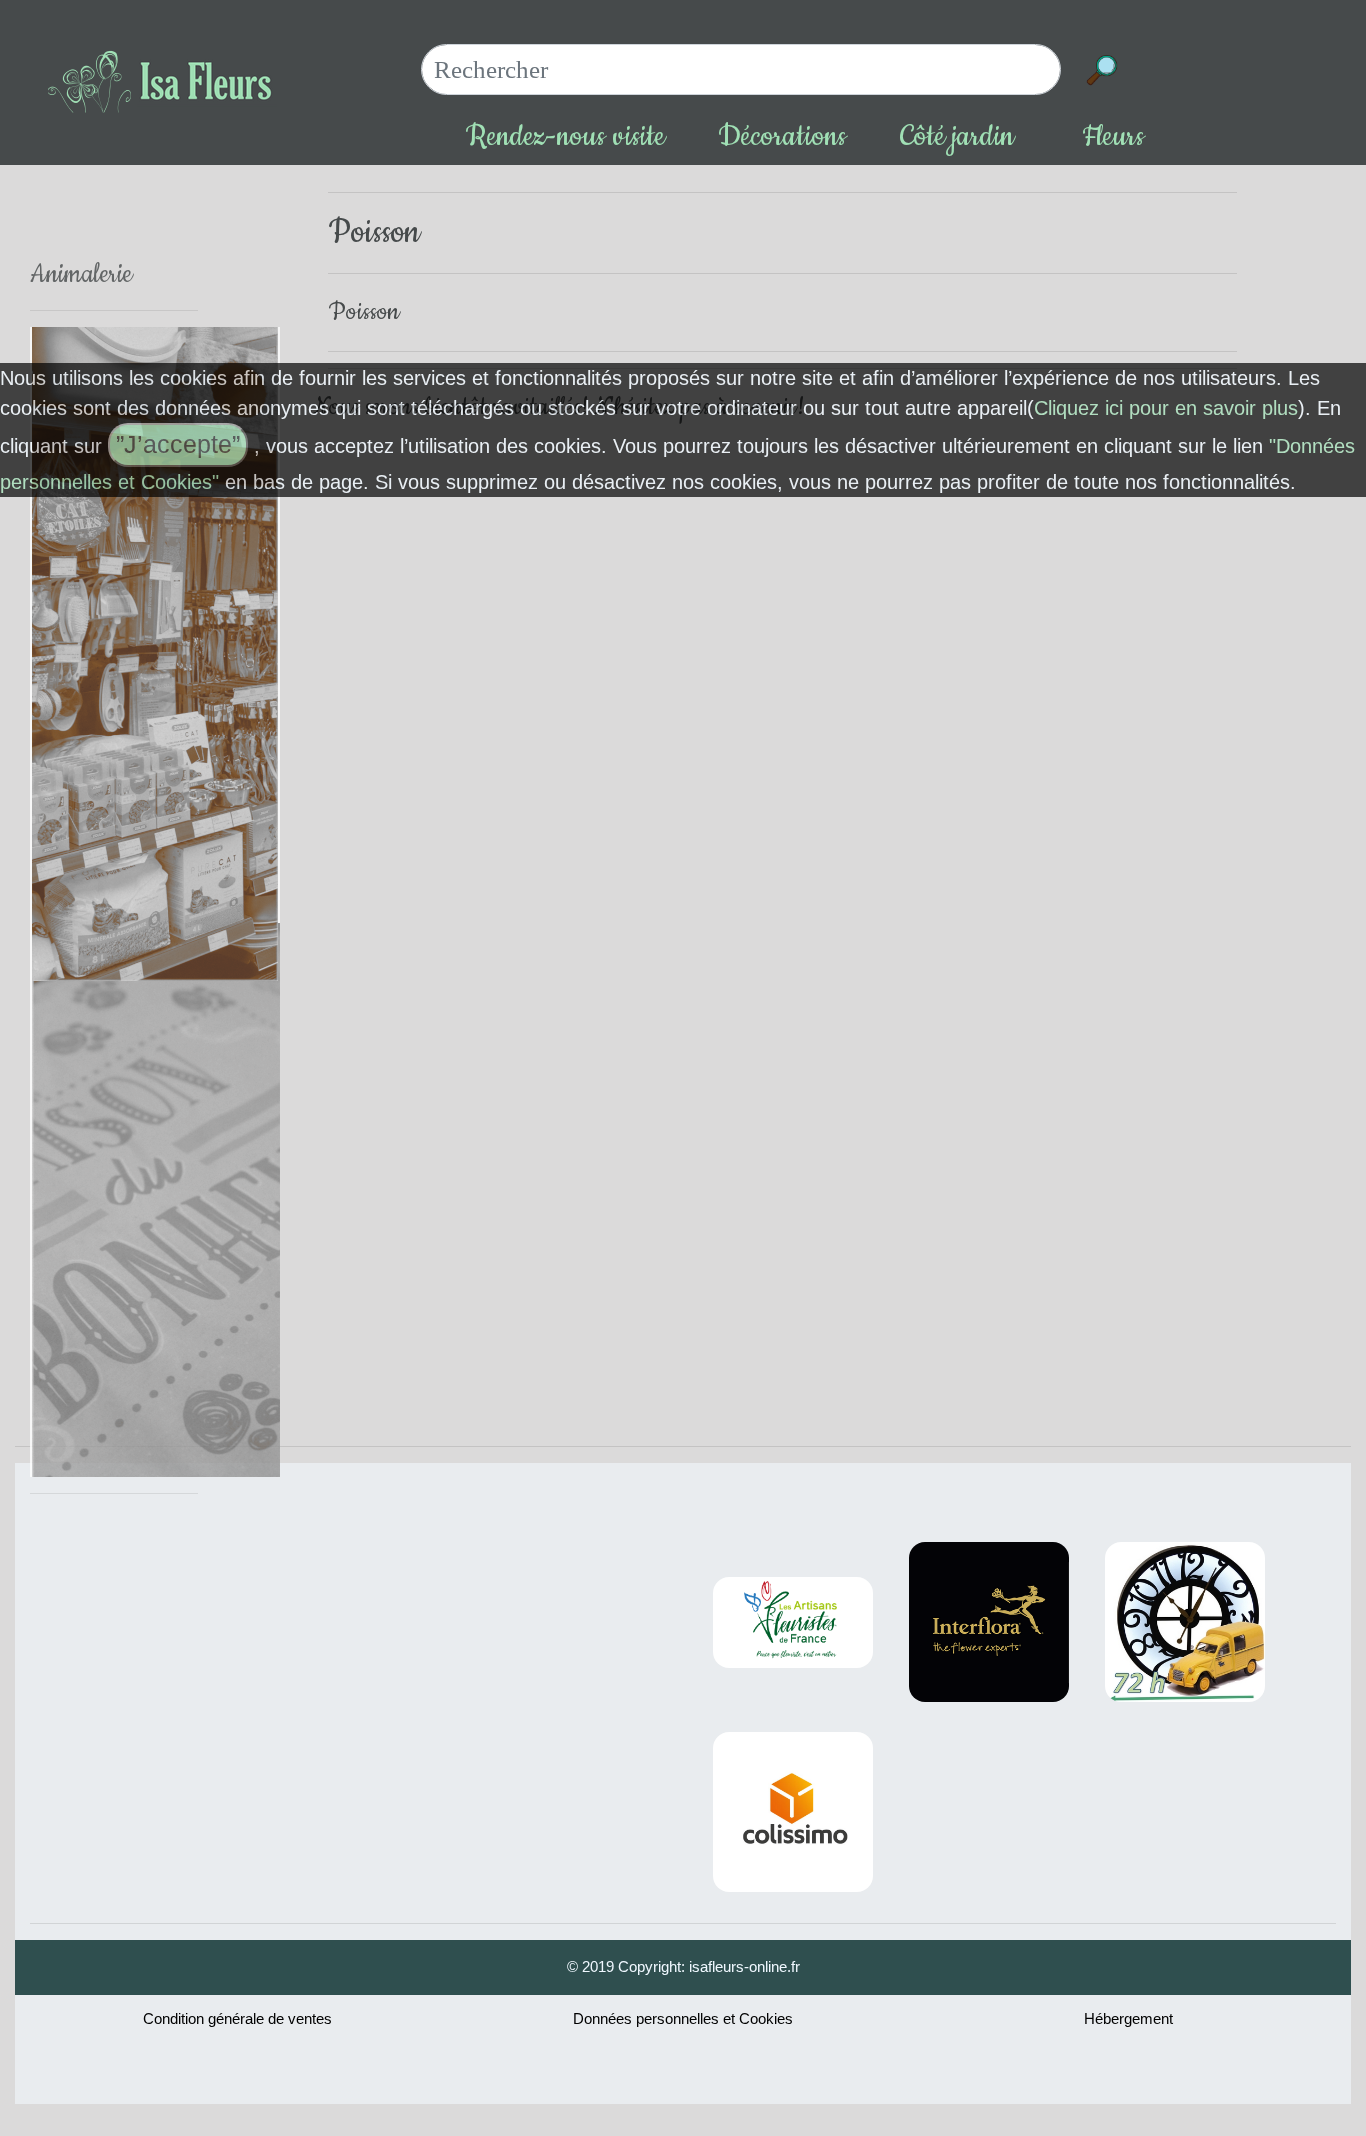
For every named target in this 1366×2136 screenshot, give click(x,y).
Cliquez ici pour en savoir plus (1166, 408)
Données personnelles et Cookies (683, 2018)
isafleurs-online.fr (744, 1966)
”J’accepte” (178, 444)
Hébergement (1128, 2018)
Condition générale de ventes (237, 2018)
